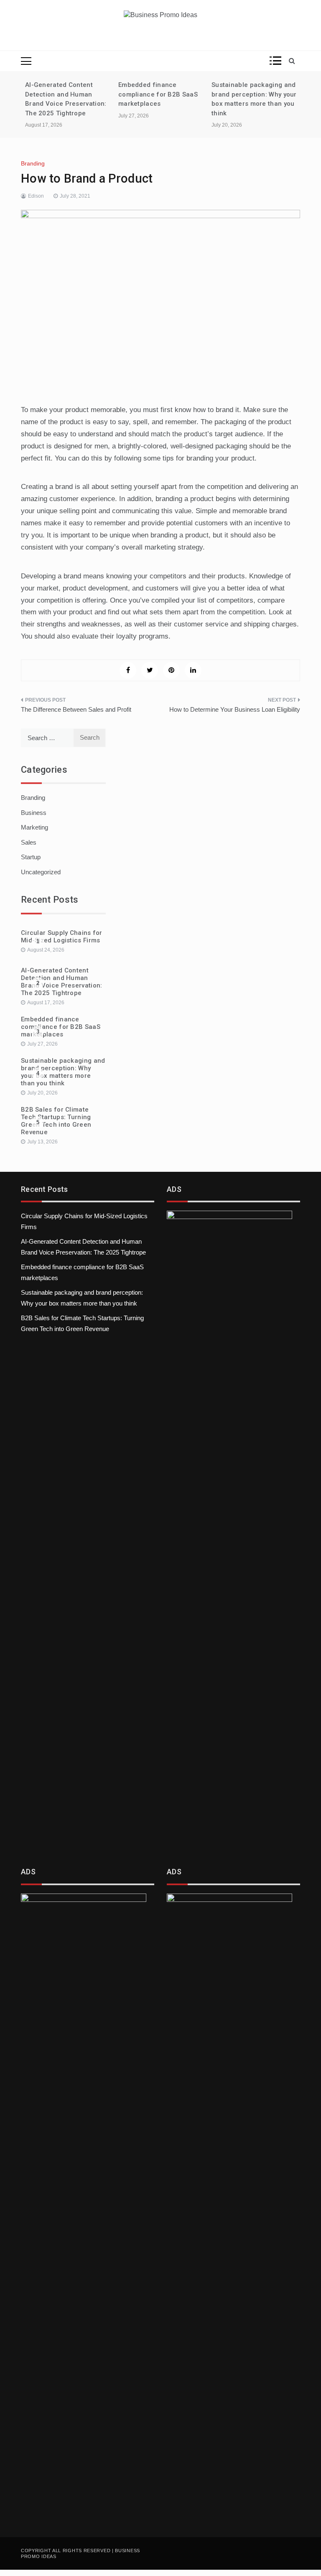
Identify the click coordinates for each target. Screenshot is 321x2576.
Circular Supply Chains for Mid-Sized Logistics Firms (62, 937)
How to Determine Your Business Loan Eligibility (235, 709)
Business (34, 813)
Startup (31, 857)
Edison (36, 196)
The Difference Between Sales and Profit (76, 709)
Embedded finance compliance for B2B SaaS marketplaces (158, 94)
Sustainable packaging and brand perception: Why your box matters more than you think (63, 1072)
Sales (29, 842)
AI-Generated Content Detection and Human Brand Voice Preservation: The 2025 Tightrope (62, 982)
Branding (33, 163)
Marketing (34, 827)
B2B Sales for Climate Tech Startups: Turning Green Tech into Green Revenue (56, 1121)
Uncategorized (41, 872)
